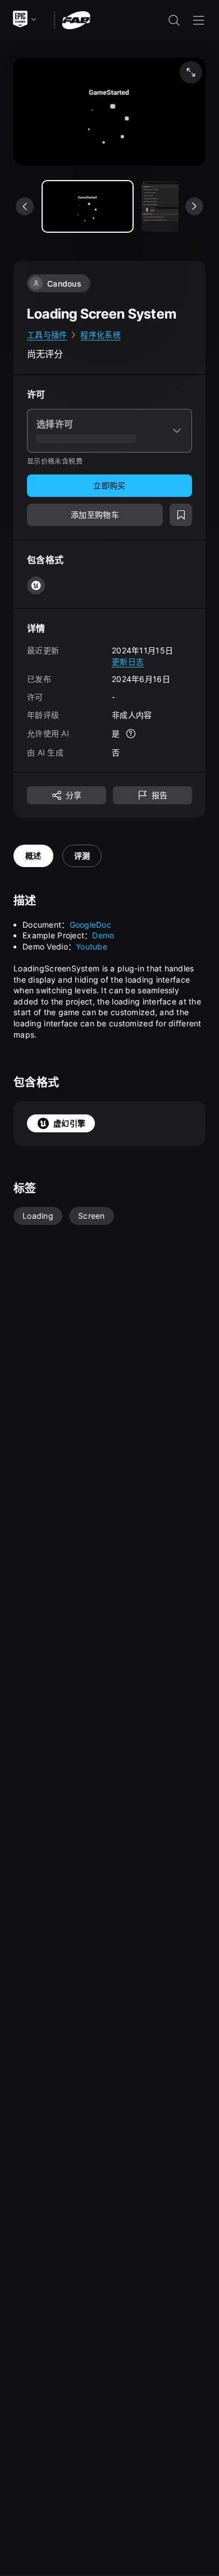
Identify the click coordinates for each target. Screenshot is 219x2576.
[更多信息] (131, 734)
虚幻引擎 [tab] (69, 1123)
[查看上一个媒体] (25, 206)
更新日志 (128, 662)
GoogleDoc (91, 925)
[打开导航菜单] (199, 20)
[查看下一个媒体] (194, 206)
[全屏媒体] (191, 72)
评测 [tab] (82, 856)
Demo (103, 935)
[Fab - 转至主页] (76, 19)
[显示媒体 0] (88, 206)
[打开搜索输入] (174, 20)
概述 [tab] (33, 856)
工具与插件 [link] (47, 335)
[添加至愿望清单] (181, 515)
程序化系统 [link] (100, 335)
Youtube (92, 946)
